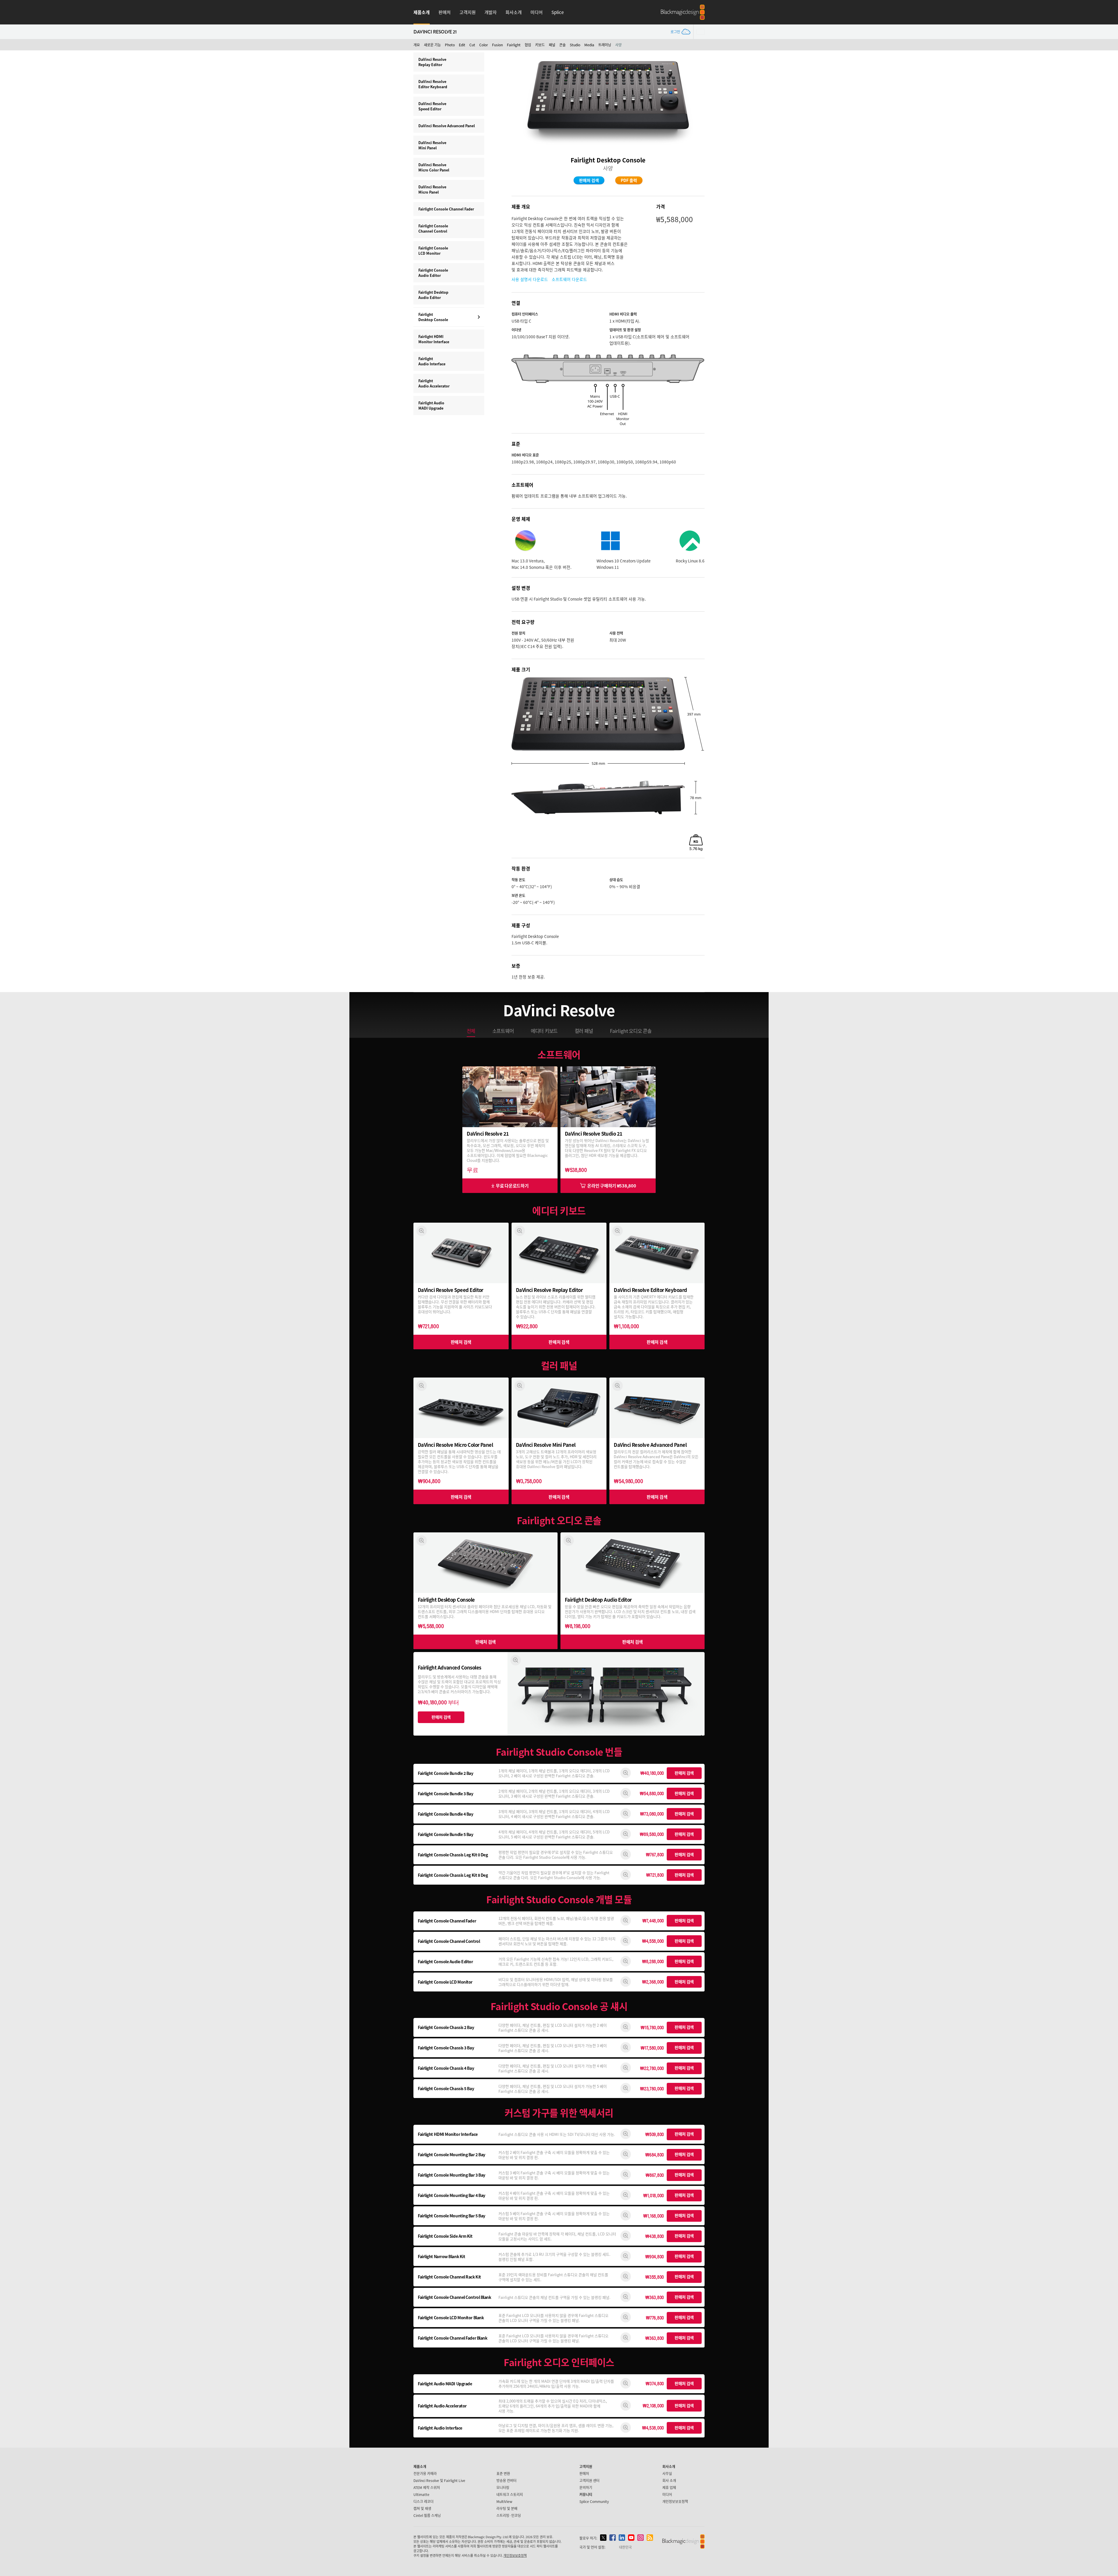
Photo (450, 45)
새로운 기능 (432, 45)
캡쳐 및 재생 (422, 2508)
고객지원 (468, 12)
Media (589, 45)
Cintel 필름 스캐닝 (427, 2515)
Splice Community (594, 2501)
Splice (558, 12)
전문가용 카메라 (425, 2473)
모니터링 (503, 2487)
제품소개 (422, 12)
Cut (472, 45)
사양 (618, 45)
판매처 (445, 12)
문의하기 (586, 2487)
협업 (528, 45)
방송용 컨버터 (506, 2480)
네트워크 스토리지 (510, 2494)
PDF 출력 (629, 180)
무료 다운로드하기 (512, 1186)
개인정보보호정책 (675, 2501)
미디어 (537, 12)
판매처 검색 (589, 180)
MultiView (504, 2501)
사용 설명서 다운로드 (530, 279)
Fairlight (514, 45)
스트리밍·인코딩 (509, 2515)
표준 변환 (503, 2473)
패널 (552, 45)
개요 (417, 45)
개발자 (491, 12)
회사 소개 (669, 2480)
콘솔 (562, 45)
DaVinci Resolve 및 (439, 2480)
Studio (575, 45)
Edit (462, 45)
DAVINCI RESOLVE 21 (435, 32)
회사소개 (514, 12)
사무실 (667, 2473)
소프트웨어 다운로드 (569, 279)
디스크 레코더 (423, 2501)
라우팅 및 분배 (507, 2508)
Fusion (497, 45)
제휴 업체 (669, 2487)
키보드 (540, 45)
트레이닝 (605, 45)
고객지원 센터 (589, 2480)
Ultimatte (421, 2494)
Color (484, 45)
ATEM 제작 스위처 (427, 2487)
